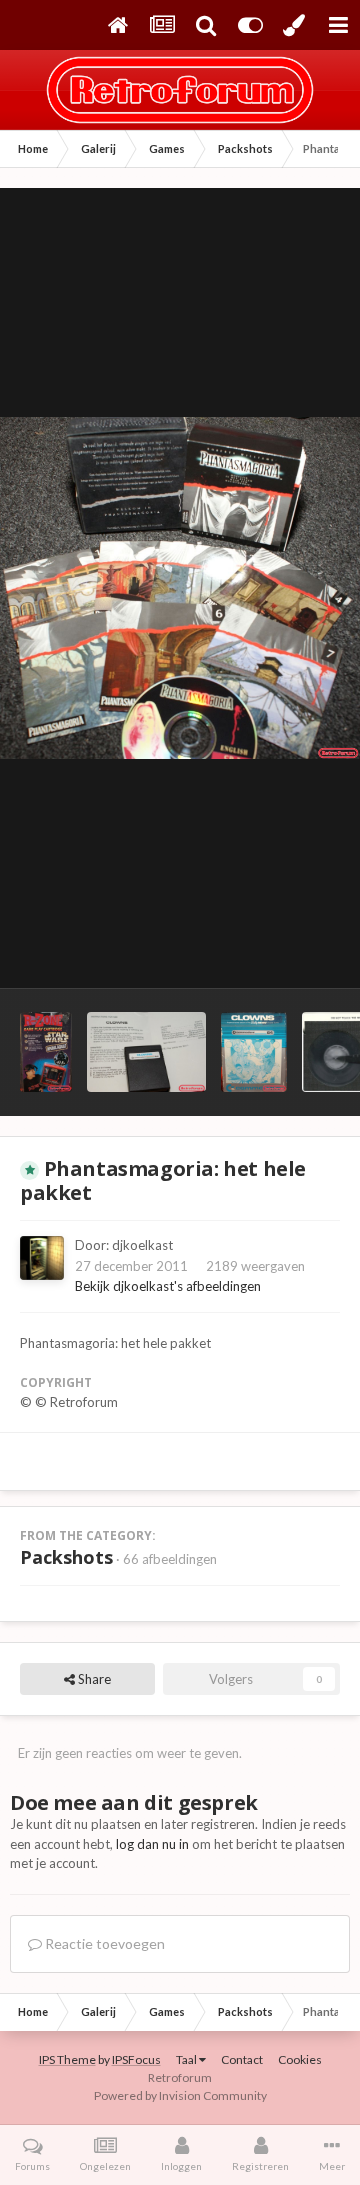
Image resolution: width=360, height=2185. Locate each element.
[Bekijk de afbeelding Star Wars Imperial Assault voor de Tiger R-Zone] (46, 1052)
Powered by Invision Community (180, 2095)
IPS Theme (67, 2059)
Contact (242, 2059)
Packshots (66, 1557)
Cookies (300, 2059)
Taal (187, 2059)
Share (93, 1679)
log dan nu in (152, 1844)
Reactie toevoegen (103, 1943)
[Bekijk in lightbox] (180, 588)
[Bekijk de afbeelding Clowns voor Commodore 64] (146, 1052)
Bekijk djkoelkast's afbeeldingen (168, 1286)
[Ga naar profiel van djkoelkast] (42, 1258)
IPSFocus (136, 2059)
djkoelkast (142, 1245)
